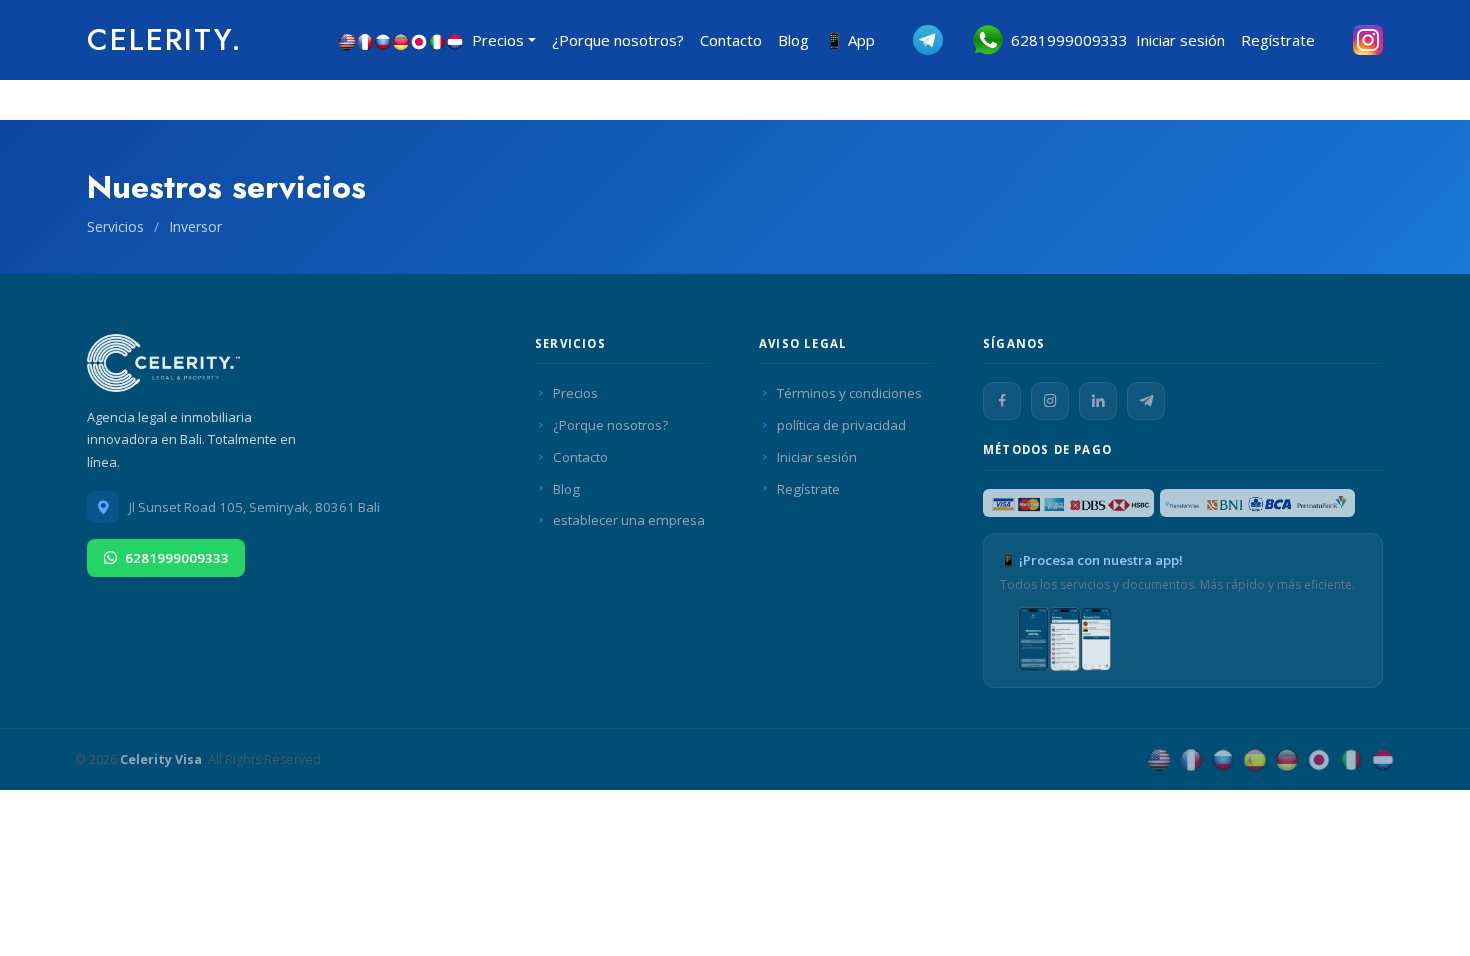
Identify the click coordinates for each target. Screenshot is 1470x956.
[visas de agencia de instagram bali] (1353, 40)
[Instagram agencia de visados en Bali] (1050, 401)
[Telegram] (1146, 401)
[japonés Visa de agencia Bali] (1319, 759)
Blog (793, 40)
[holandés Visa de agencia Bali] (1383, 759)
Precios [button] (498, 40)
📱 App (850, 40)
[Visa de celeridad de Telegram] (913, 40)
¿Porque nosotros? (618, 40)
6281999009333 (1065, 40)
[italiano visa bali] (437, 40)
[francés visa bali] (365, 40)
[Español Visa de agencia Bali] (1255, 759)
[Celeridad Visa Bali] (167, 368)
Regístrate (1278, 40)
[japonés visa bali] (419, 40)
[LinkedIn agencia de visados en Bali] (1098, 401)
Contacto (731, 40)
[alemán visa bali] (401, 40)
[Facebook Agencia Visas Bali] (1002, 401)
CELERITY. (165, 39)
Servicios (117, 226)
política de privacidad (841, 425)
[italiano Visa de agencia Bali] (1351, 759)
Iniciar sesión (1180, 40)
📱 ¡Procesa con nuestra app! (1091, 560)
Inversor (195, 226)
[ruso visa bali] (383, 40)
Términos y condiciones (849, 393)
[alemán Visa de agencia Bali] (1287, 759)
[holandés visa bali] (455, 40)
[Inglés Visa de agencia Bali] (1159, 759)
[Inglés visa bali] (347, 40)
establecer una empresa (629, 520)
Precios (575, 393)
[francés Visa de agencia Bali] (1191, 759)
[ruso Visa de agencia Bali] (1223, 759)
